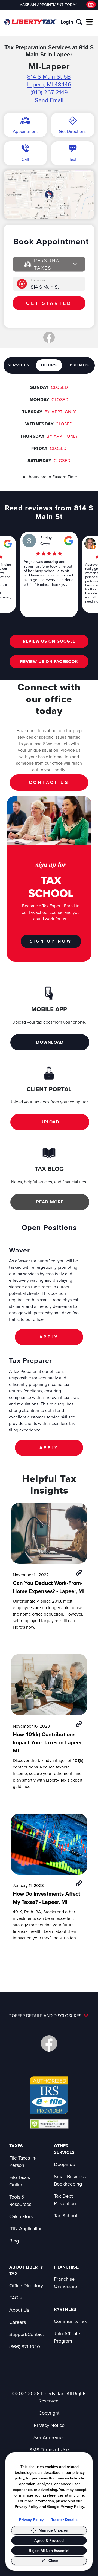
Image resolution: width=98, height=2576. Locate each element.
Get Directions (73, 131)
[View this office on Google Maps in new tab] (8, 544)
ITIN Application (26, 2229)
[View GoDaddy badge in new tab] (49, 2124)
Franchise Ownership (65, 2283)
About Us (19, 2310)
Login (67, 22)
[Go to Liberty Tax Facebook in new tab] (49, 2043)
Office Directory (26, 2285)
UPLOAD (50, 1122)
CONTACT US (49, 782)
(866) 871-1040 (25, 2346)
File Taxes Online (20, 2181)
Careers (18, 2322)
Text (73, 159)
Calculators (21, 2216)
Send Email (49, 100)
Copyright (49, 2413)
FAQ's (15, 2298)
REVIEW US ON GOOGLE (49, 641)
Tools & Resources (20, 2200)
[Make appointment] (91, 4)
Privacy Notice (49, 2425)
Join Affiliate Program (67, 2337)
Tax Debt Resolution (65, 2200)
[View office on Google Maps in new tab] (49, 194)
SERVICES (19, 365)
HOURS (49, 365)
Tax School (65, 2215)
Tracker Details (64, 2520)
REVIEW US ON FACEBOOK (49, 661)
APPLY (49, 1337)
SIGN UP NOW (51, 941)
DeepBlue (65, 2164)
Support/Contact (27, 2334)
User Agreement (49, 2437)
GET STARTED (49, 303)
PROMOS (79, 365)
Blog (14, 2241)
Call (25, 159)
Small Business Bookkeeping (70, 2180)
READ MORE (50, 1202)
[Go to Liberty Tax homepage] (30, 22)
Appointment (25, 131)
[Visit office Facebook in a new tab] (49, 337)
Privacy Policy (31, 2520)
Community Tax (70, 2321)
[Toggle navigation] (90, 22)
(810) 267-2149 (49, 92)
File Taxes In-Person (23, 2161)
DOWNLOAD (50, 1042)
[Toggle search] (79, 22)
